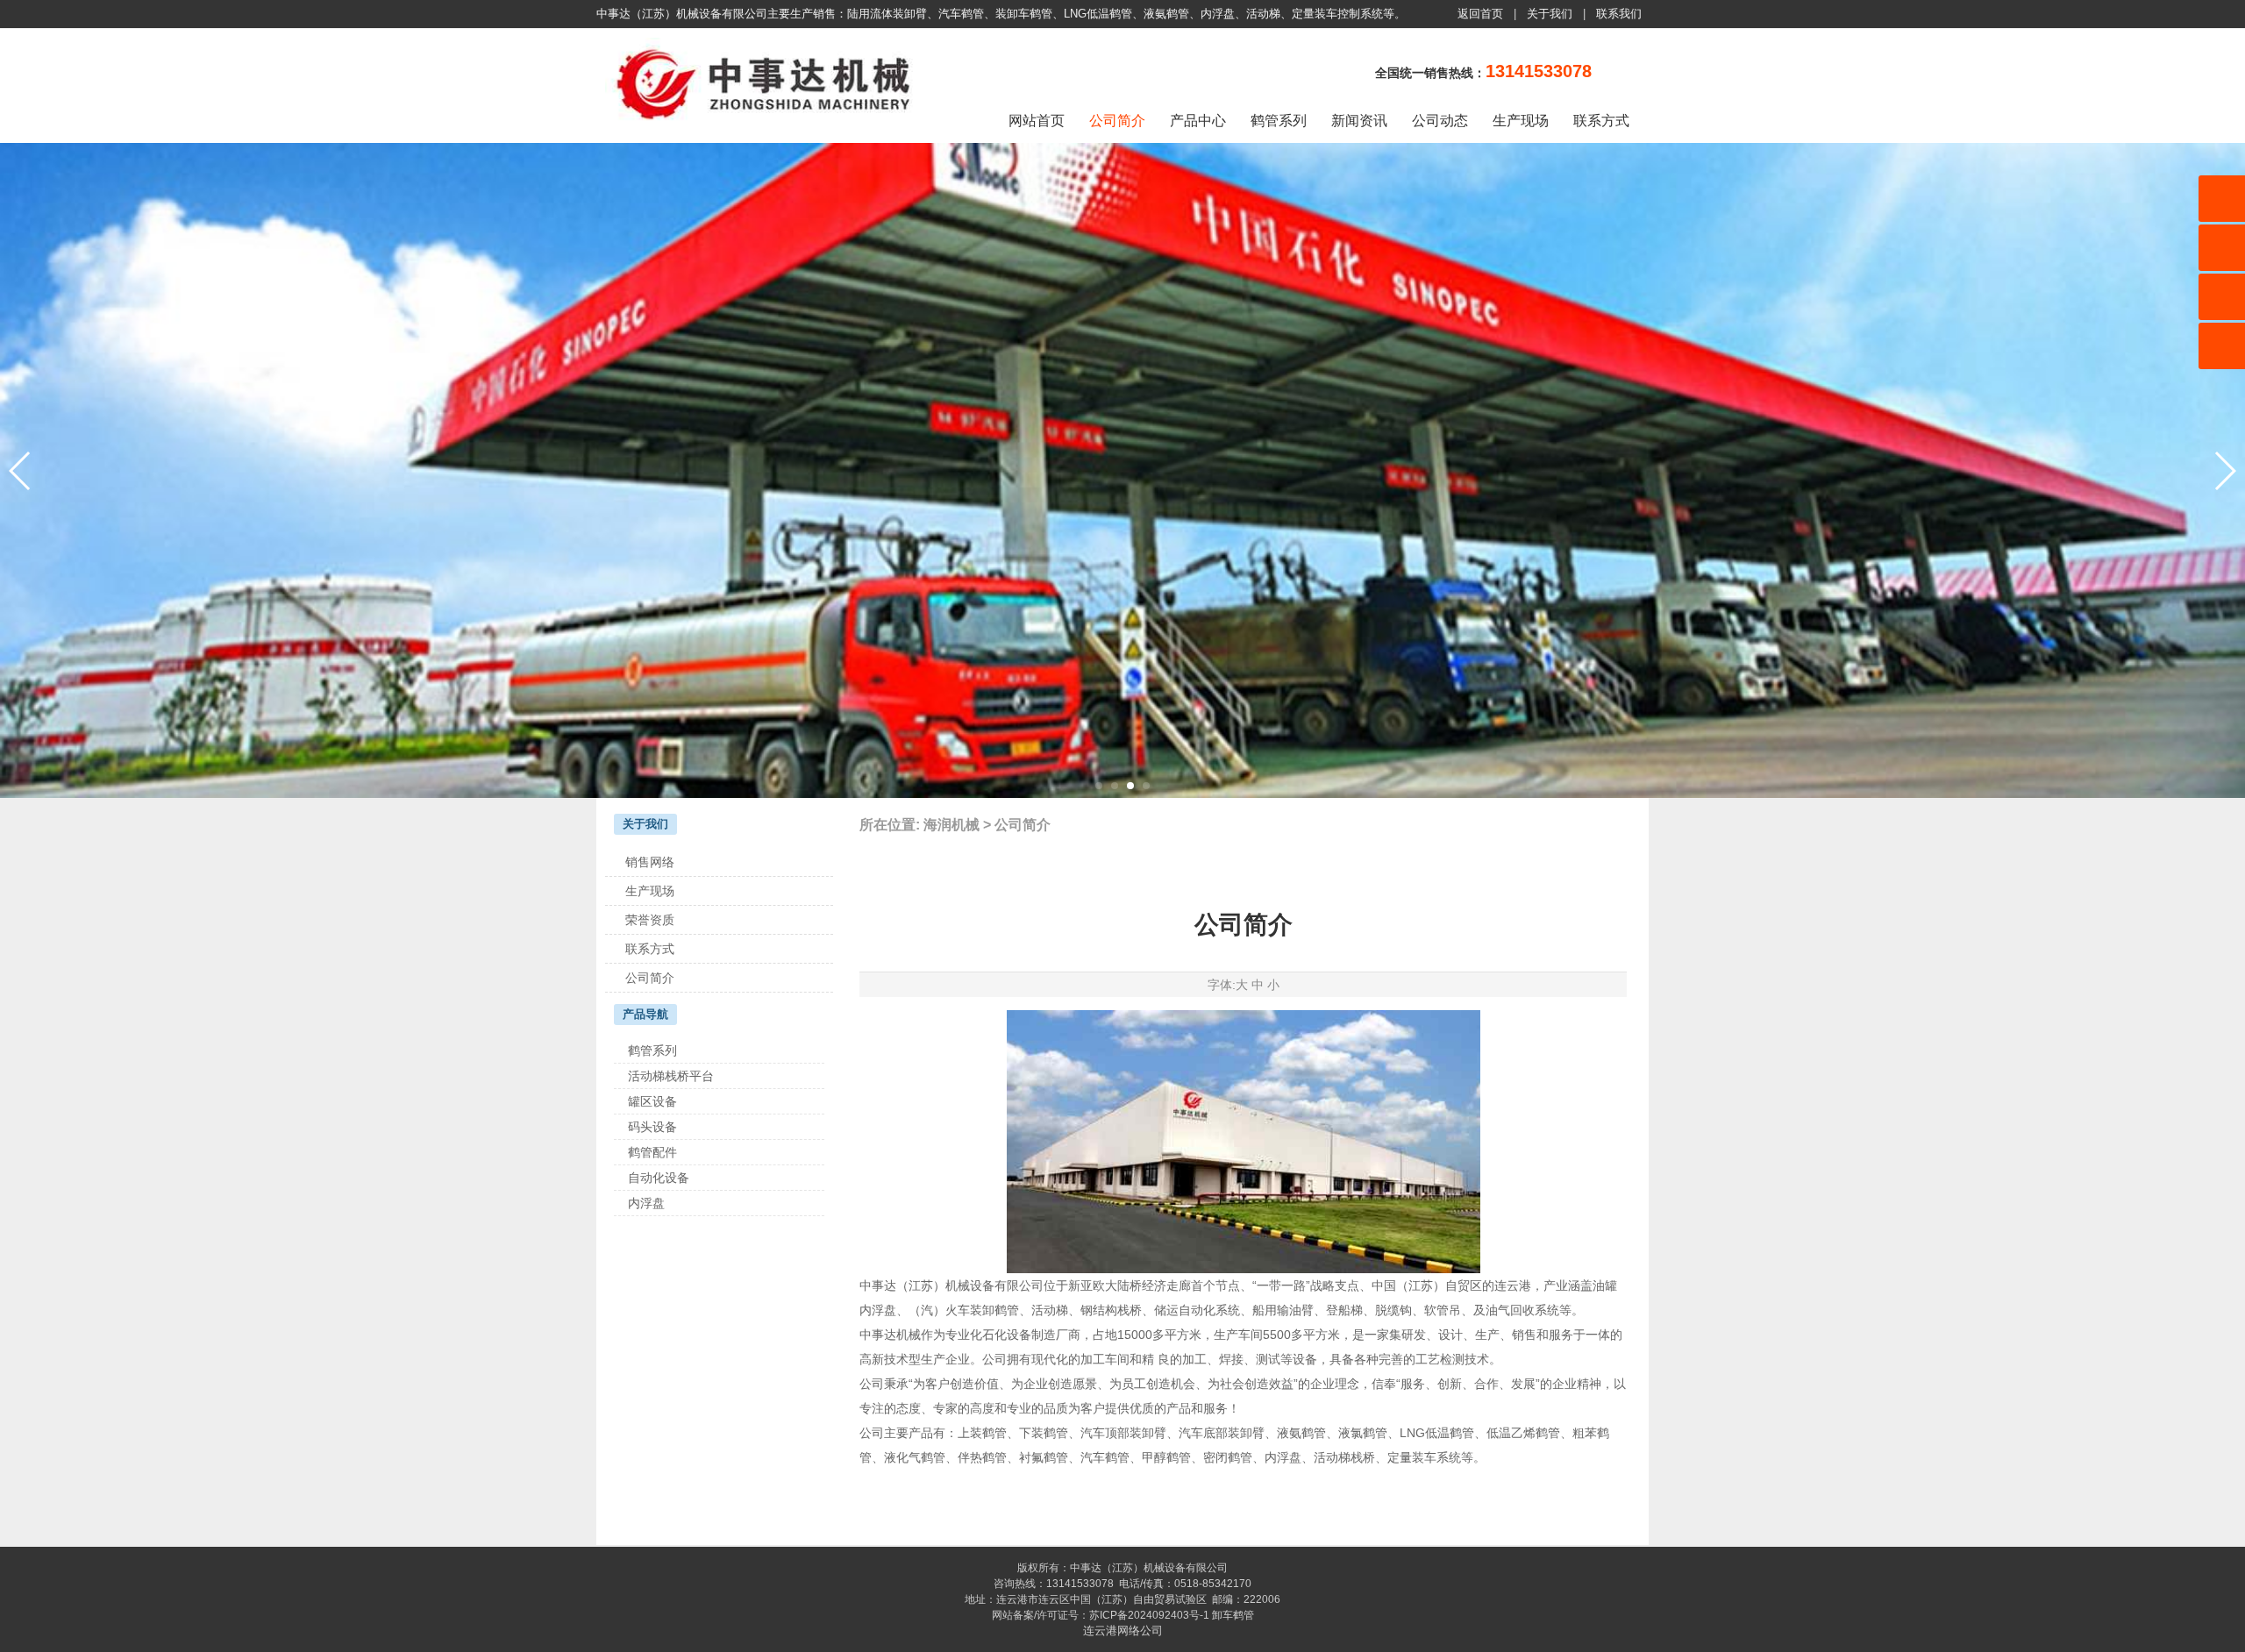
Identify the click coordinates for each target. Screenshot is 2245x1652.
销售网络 (650, 862)
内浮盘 (646, 1203)
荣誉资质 (650, 920)
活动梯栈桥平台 (671, 1076)
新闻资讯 (1359, 121)
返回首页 (1480, 14)
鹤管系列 (1279, 121)
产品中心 (1198, 121)
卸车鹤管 (1233, 1615)
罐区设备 (652, 1101)
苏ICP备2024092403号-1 (1149, 1615)
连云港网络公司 (1123, 1631)
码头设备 (652, 1127)
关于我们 (1550, 14)
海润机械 (951, 825)
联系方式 (1601, 121)
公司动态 (1440, 121)
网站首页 (1037, 121)
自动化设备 (659, 1178)
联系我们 (1619, 14)
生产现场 (1521, 121)
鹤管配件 (652, 1152)
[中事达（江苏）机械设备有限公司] (767, 126)
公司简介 (1117, 121)
